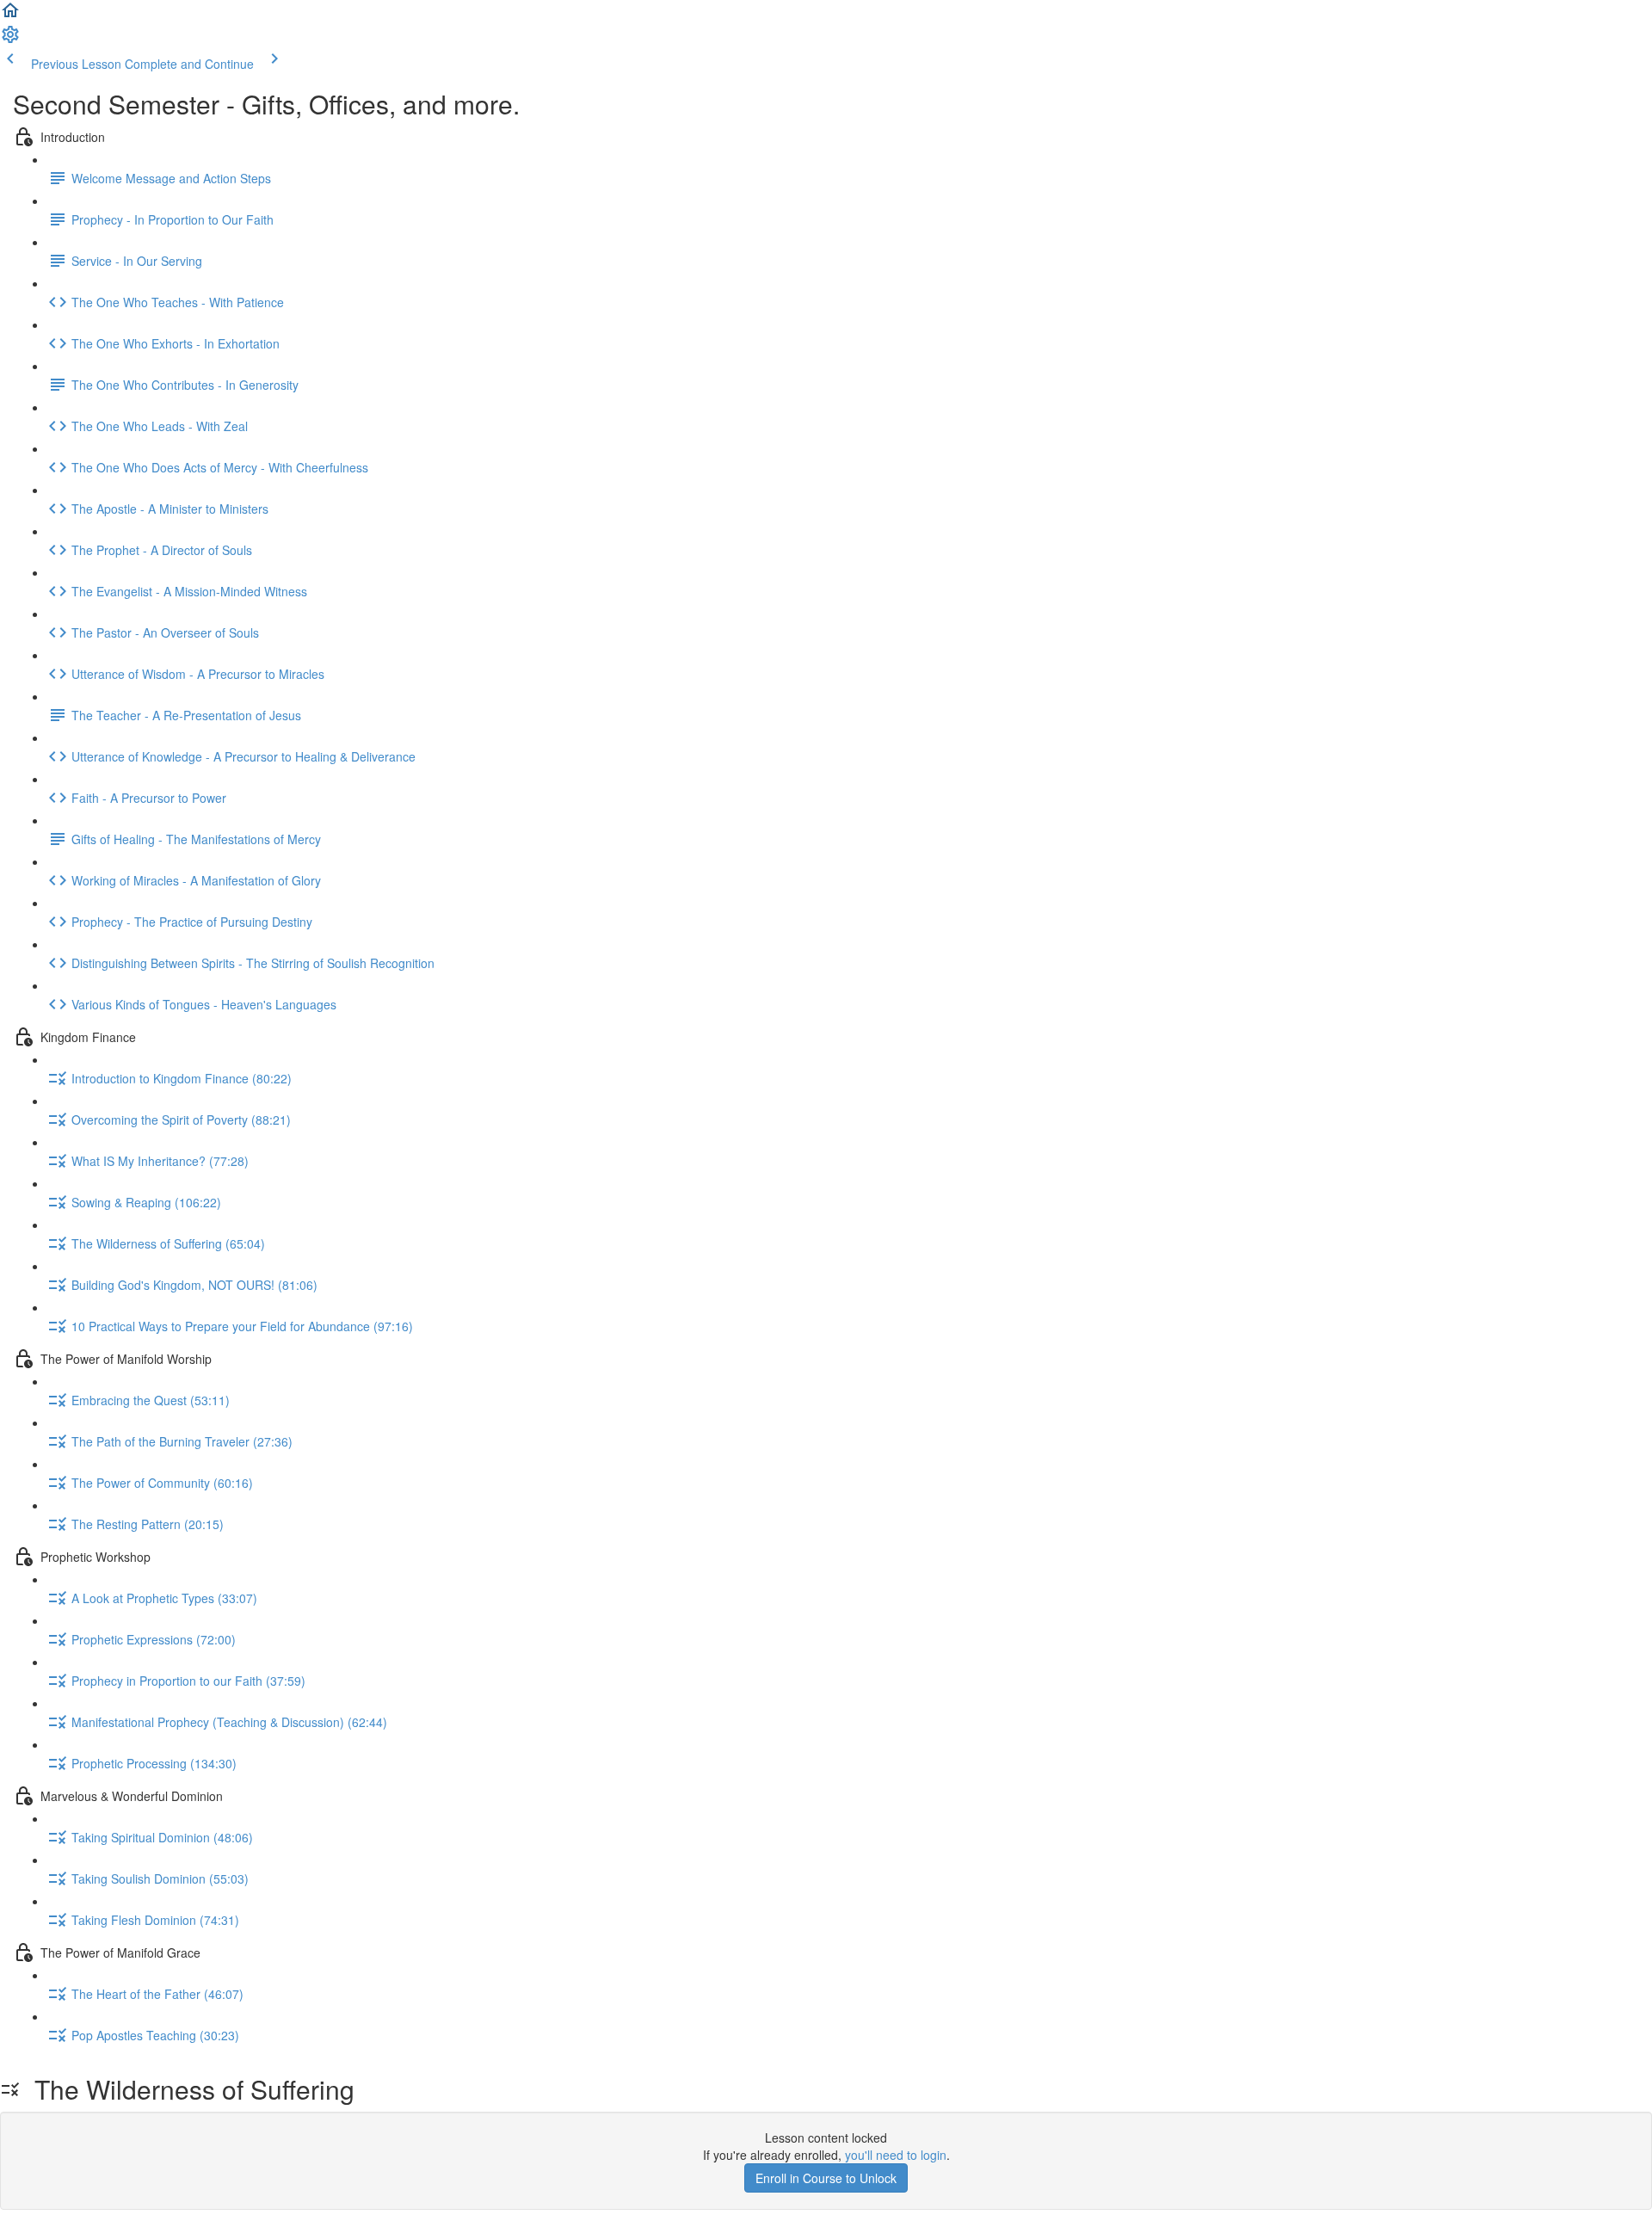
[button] (10, 15)
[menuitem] (10, 40)
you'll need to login (896, 2155)
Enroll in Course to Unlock (826, 2178)
